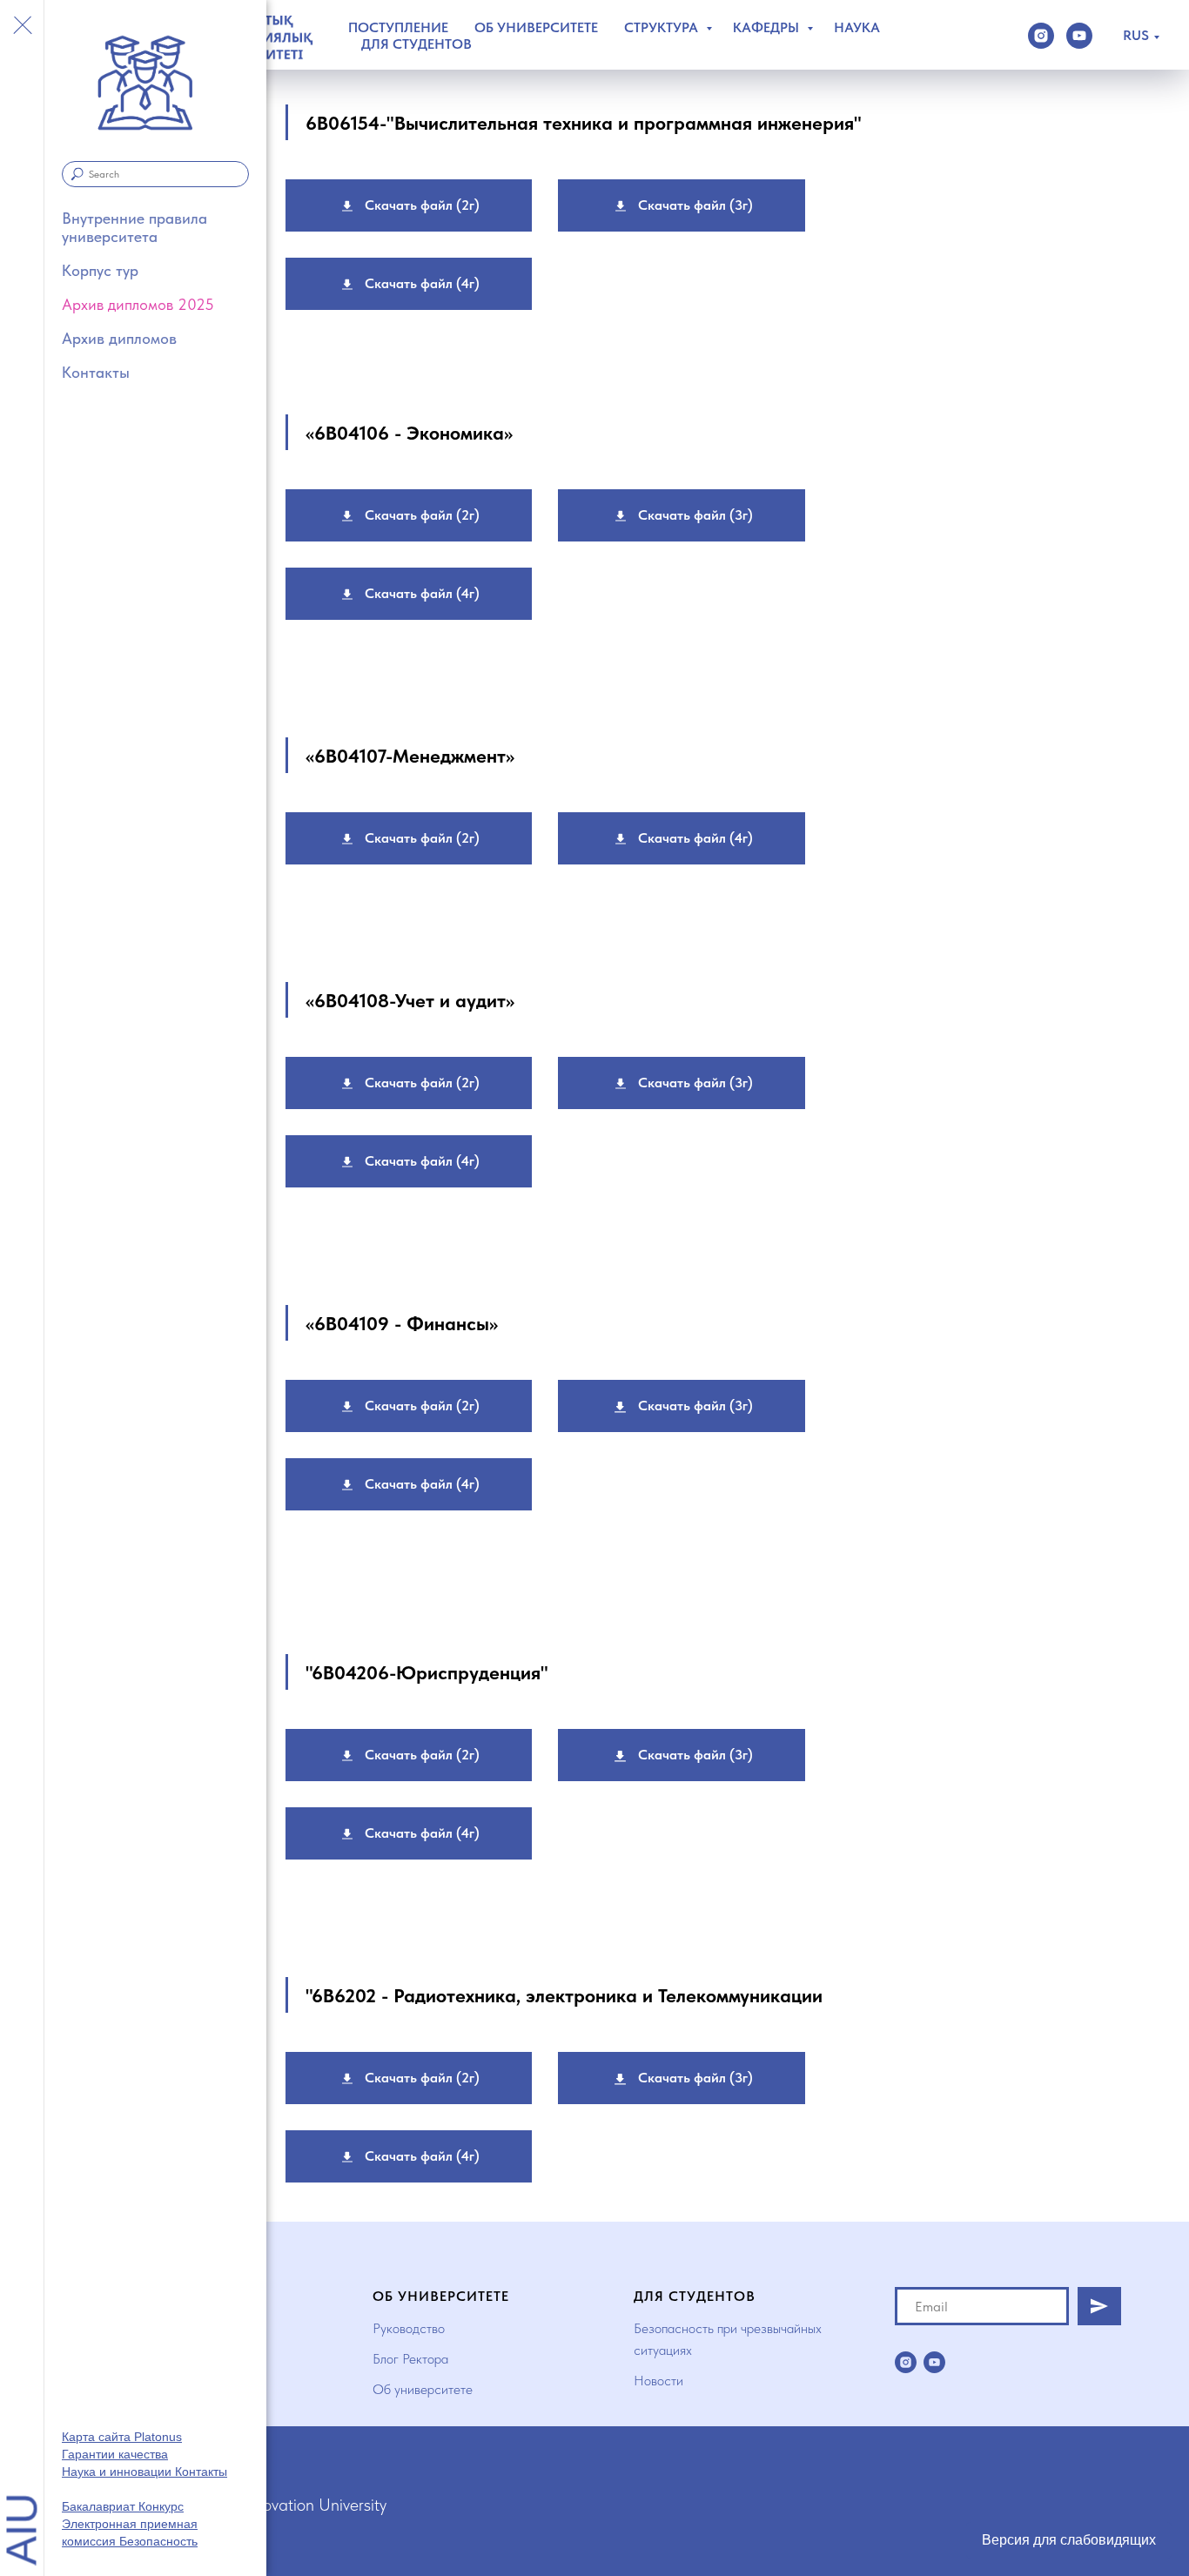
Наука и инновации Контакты (144, 2472)
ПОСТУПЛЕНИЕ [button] (398, 27)
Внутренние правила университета (134, 227)
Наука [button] (857, 27)
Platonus (158, 2437)
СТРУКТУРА (663, 27)
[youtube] (1079, 36)
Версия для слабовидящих (1069, 2540)
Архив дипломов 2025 (138, 304)
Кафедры (768, 27)
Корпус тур (100, 270)
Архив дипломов (119, 338)
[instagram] (1041, 36)
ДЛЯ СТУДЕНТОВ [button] (416, 44)
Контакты (96, 372)
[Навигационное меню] (22, 26)
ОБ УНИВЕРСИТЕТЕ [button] (536, 27)
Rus (1136, 35)
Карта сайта (98, 2437)
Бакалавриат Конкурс (123, 2506)
